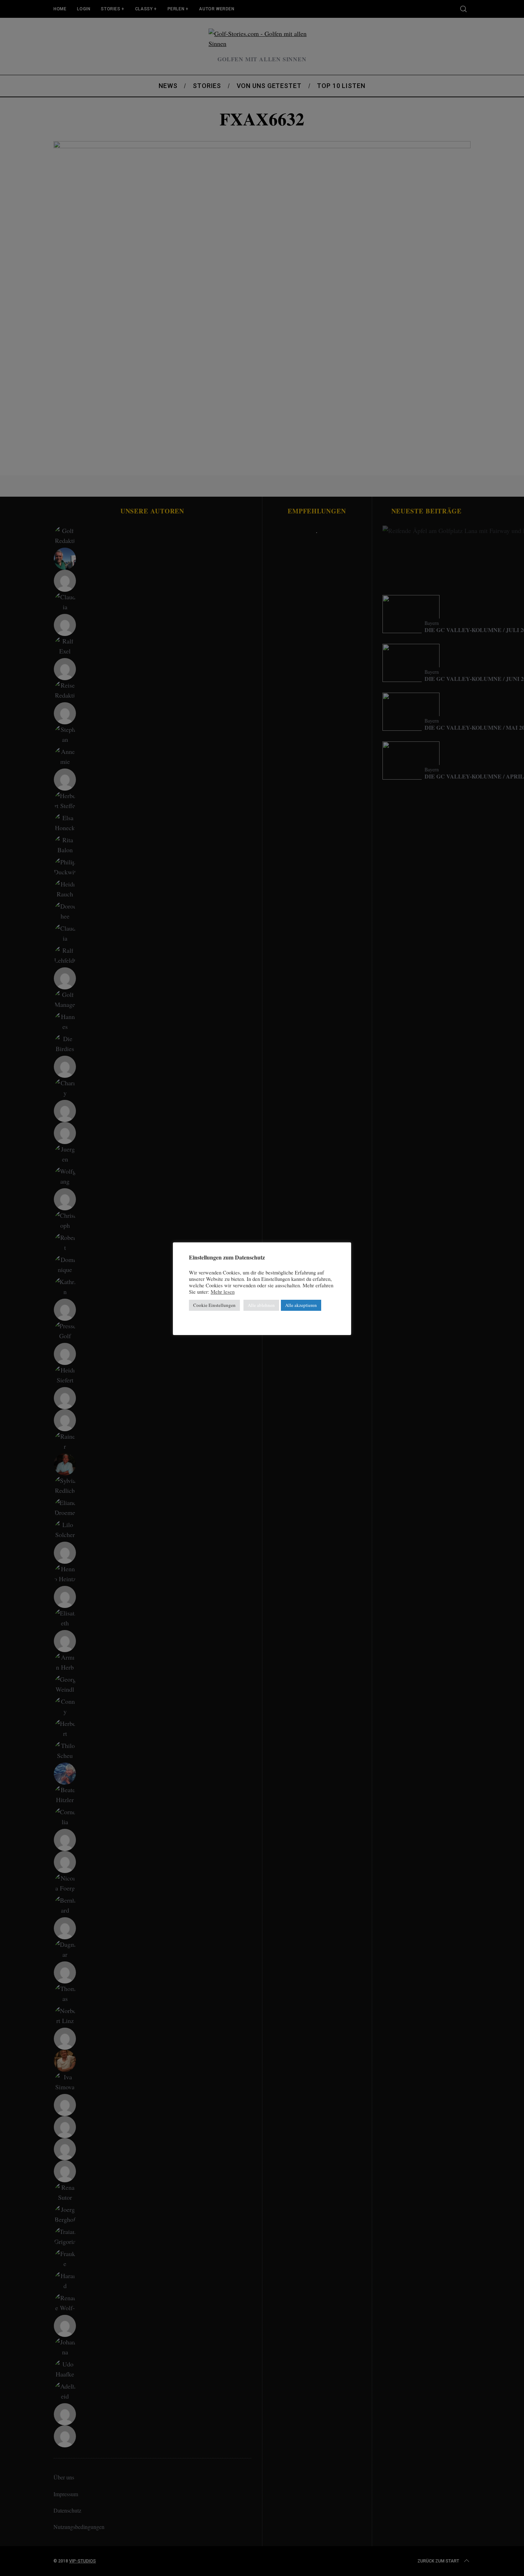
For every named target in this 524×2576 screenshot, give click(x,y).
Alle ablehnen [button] (261, 1305)
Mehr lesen (223, 1292)
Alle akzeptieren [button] (301, 1305)
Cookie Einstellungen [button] (214, 1305)
